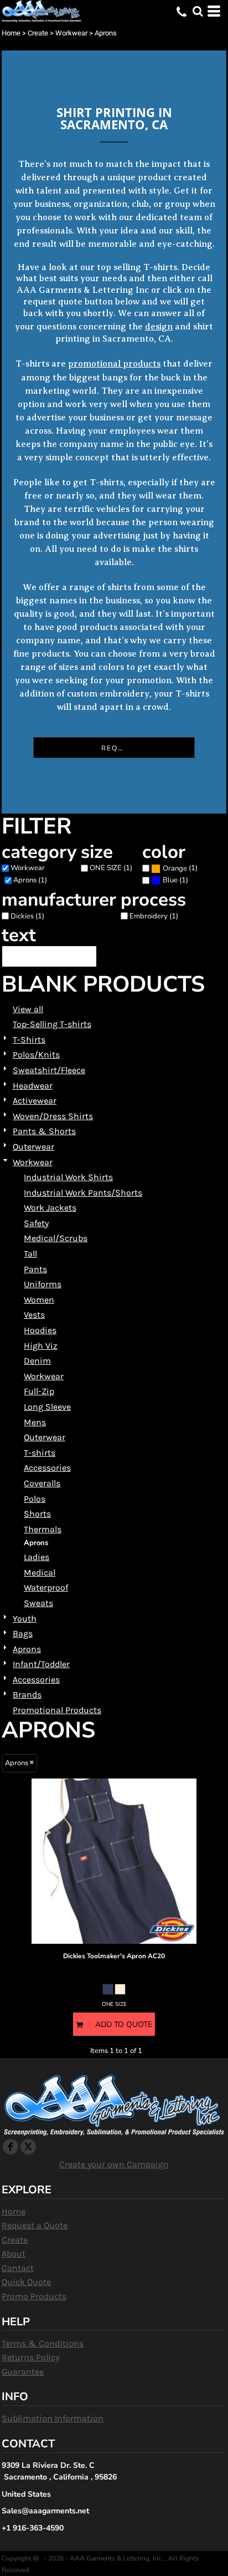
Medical (40, 1572)
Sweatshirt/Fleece (49, 1070)
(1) (180, 868)
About (14, 2254)
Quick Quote (26, 2282)
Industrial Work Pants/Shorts (83, 1193)
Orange (175, 868)
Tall (30, 1254)
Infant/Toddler (41, 1664)
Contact (18, 2268)
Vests (34, 1315)
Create (38, 33)
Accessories (47, 1468)
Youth (25, 1619)
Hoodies (40, 1330)
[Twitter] (28, 2147)
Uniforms (43, 1284)
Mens (35, 1422)
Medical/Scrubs (56, 1238)
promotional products (114, 364)
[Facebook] (11, 2147)
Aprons (27, 1649)
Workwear (71, 33)
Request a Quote (35, 2225)
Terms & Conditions (43, 2343)
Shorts (37, 1514)
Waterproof (46, 1587)
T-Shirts (29, 1040)
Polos (35, 1499)
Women (39, 1300)
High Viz (41, 1346)
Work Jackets (50, 1208)
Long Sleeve (47, 1407)
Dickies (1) (27, 916)
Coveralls (42, 1483)
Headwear (33, 1086)
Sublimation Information (53, 2418)
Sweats (38, 1603)
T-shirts (40, 1453)
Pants (35, 1269)
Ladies (37, 1557)
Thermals (43, 1529)
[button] (198, 11)
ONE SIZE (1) (111, 868)
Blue (170, 880)
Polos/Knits (36, 1055)
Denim (37, 1361)
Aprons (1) (30, 880)
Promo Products (34, 2296)
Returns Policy (30, 2357)
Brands (27, 1695)
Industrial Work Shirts (68, 1177)
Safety (36, 1223)
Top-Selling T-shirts (52, 1024)
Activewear (35, 1101)
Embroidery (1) (154, 916)
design (159, 327)
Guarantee (23, 2372)
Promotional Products (57, 1710)
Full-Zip (39, 1391)
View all (28, 1009)
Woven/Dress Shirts (53, 1116)
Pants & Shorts (44, 1131)
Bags (23, 1634)
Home (11, 33)
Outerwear (33, 1147)
